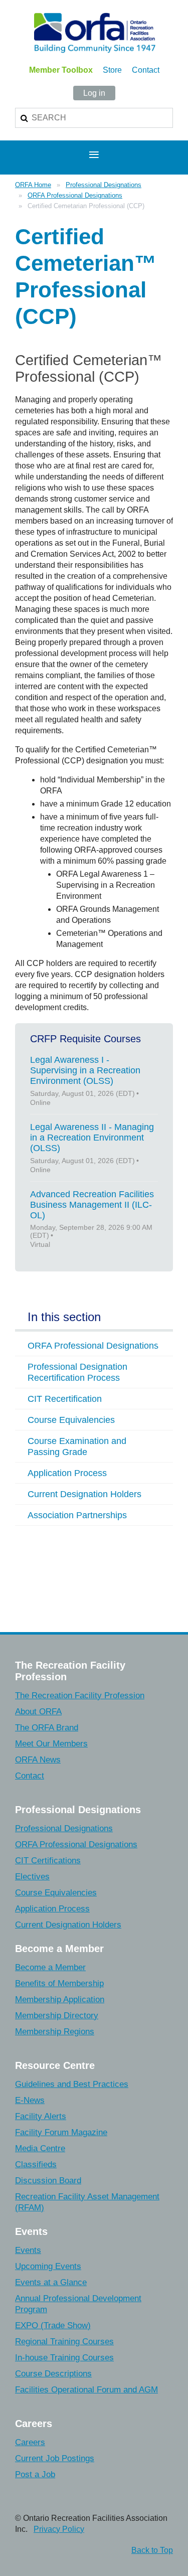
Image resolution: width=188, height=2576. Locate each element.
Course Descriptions (53, 2374)
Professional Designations (104, 185)
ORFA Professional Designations (75, 195)
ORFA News (38, 1760)
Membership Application (60, 1999)
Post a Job (35, 2474)
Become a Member (50, 1967)
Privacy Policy (59, 2529)
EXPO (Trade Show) (53, 2325)
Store (112, 70)
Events (28, 2250)
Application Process (52, 1909)
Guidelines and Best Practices (72, 2084)
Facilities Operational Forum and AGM (86, 2390)
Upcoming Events (48, 2266)
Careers (30, 2442)
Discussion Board (48, 2181)
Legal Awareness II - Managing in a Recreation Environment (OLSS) (92, 1138)
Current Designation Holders (68, 1925)
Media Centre (40, 2148)
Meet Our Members (51, 1744)
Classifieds (36, 2164)
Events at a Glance (51, 2282)
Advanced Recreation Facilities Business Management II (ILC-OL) (92, 1205)
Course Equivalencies (56, 1893)
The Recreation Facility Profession (80, 1696)
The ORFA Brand (47, 1728)
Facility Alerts (41, 2116)
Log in (94, 93)
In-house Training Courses (64, 2358)
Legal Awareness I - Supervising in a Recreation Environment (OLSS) (85, 1070)
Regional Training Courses (64, 2342)
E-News (30, 2100)
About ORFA (38, 1712)
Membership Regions (55, 2032)
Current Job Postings (55, 2458)
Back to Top (152, 2550)
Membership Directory (57, 2016)
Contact (146, 70)
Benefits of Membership (59, 1983)
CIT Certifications (48, 1861)
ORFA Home (33, 185)
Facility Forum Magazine (61, 2132)
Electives (32, 1877)
